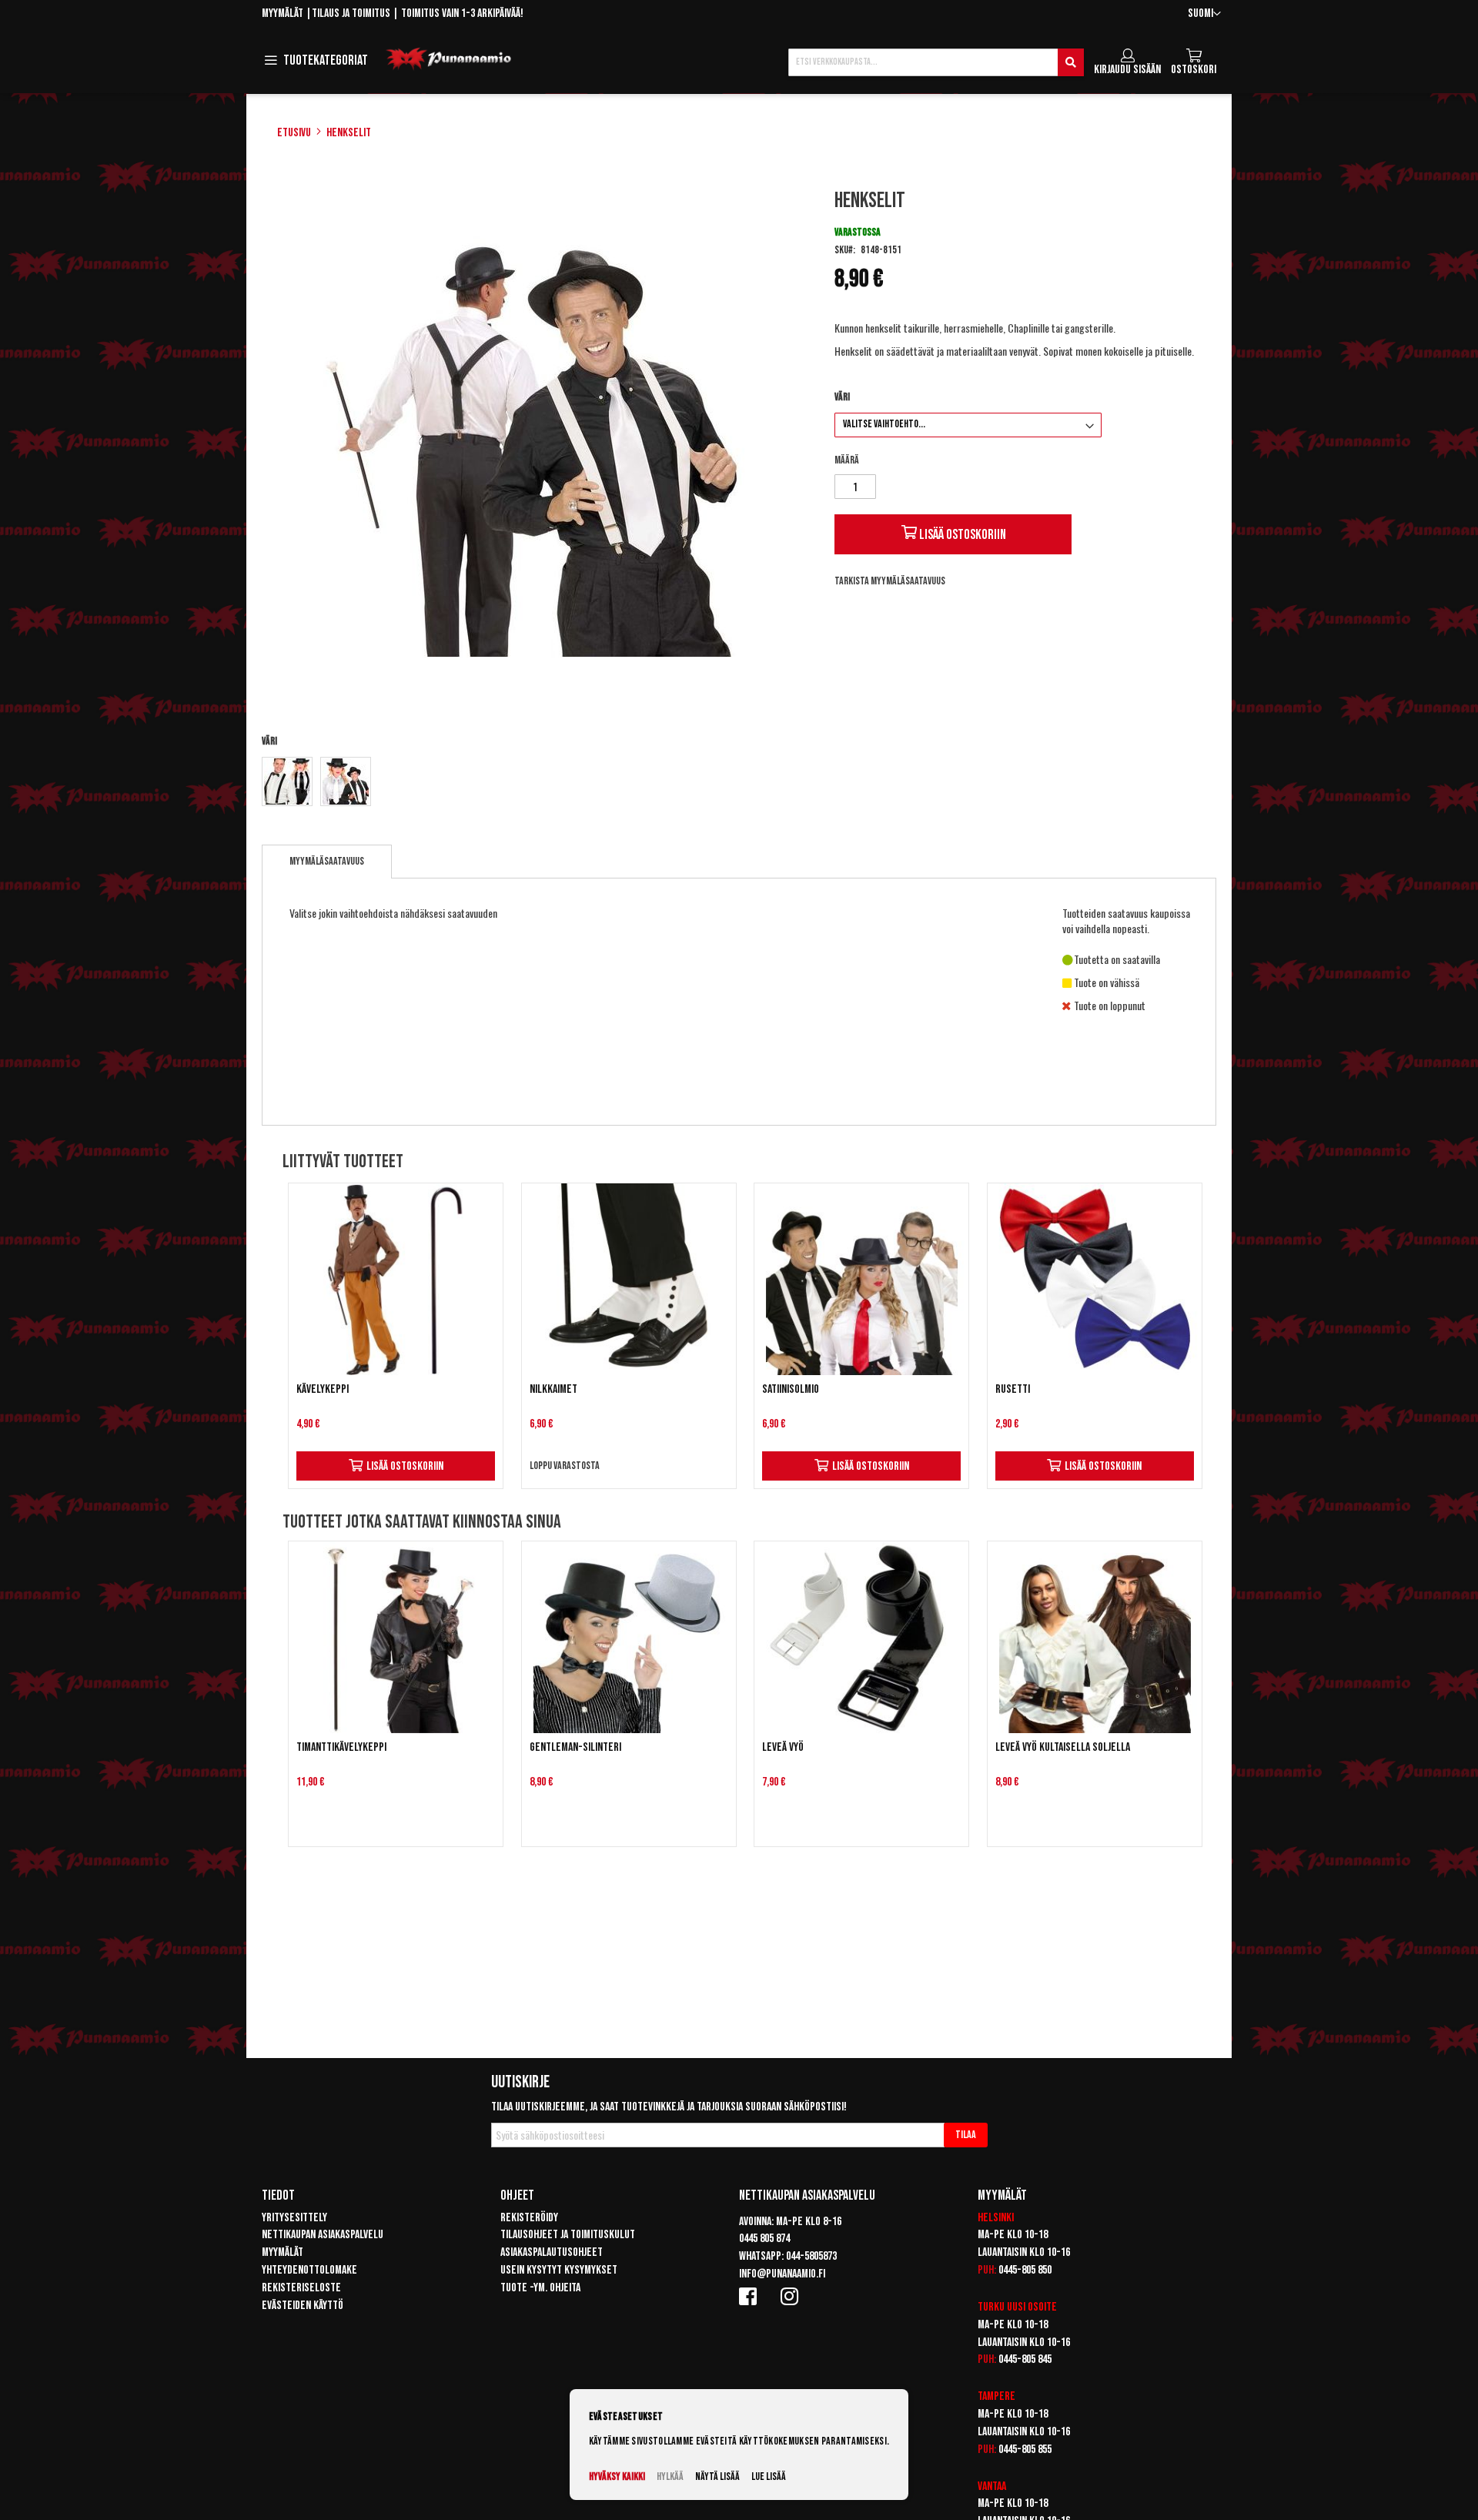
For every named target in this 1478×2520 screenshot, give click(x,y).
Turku (991, 2307)
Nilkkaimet (553, 1389)
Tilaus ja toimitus (351, 13)
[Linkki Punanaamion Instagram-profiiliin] (792, 2296)
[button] (1204, 14)
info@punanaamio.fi (782, 2274)
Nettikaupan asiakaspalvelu (323, 2235)
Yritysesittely (294, 2218)
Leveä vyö (783, 1747)
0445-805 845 (1025, 2359)
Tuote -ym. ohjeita (540, 2288)
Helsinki (996, 2218)
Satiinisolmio (791, 1389)
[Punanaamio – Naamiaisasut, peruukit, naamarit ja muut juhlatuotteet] (449, 59)
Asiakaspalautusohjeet (552, 2252)
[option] (287, 781)
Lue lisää (769, 2476)
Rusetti (1013, 1389)
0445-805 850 (1025, 2270)
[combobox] (936, 62)
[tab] (327, 862)
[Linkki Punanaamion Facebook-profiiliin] (751, 2296)
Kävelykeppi (323, 1389)
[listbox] (534, 783)
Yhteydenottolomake (309, 2270)
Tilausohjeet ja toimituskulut (568, 2235)
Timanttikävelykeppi (341, 1747)
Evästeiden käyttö (303, 2306)
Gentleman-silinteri (575, 1747)
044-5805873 (811, 2256)
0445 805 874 (764, 2239)
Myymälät (283, 13)
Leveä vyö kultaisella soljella (1063, 1747)
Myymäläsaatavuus (327, 861)
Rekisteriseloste (301, 2288)
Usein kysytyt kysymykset (559, 2270)
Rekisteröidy (529, 2218)
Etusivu (294, 133)
